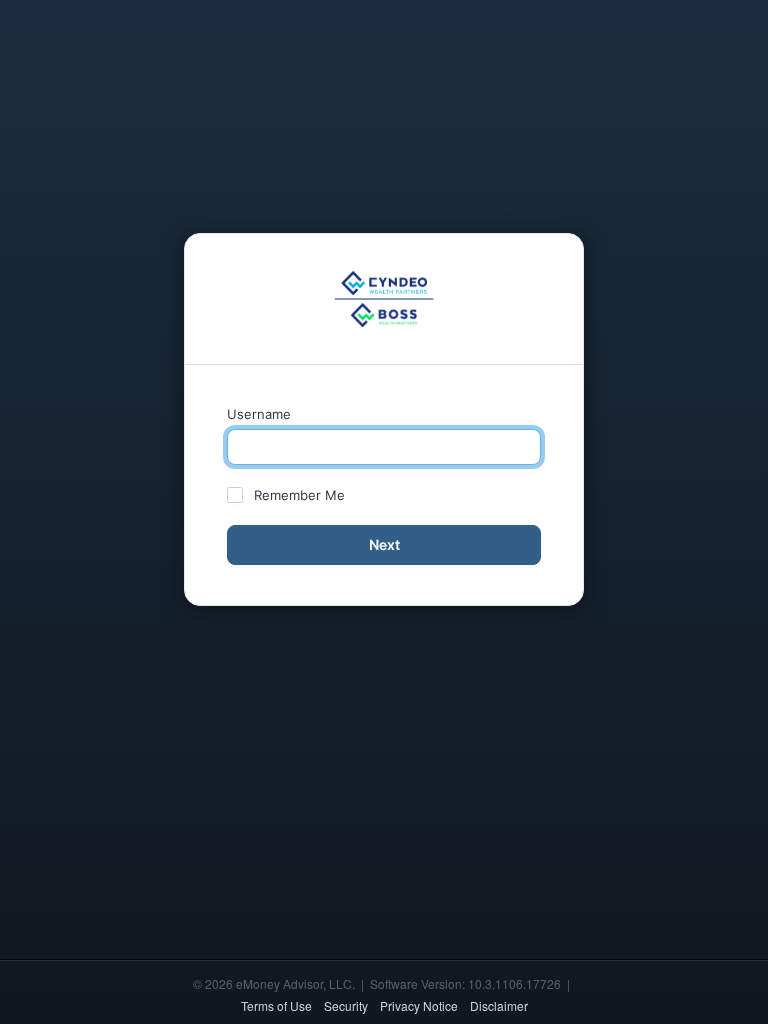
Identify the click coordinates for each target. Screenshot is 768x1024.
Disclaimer (499, 1005)
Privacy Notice (419, 1005)
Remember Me (299, 495)
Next (384, 544)
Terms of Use (276, 1005)
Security (346, 1005)
